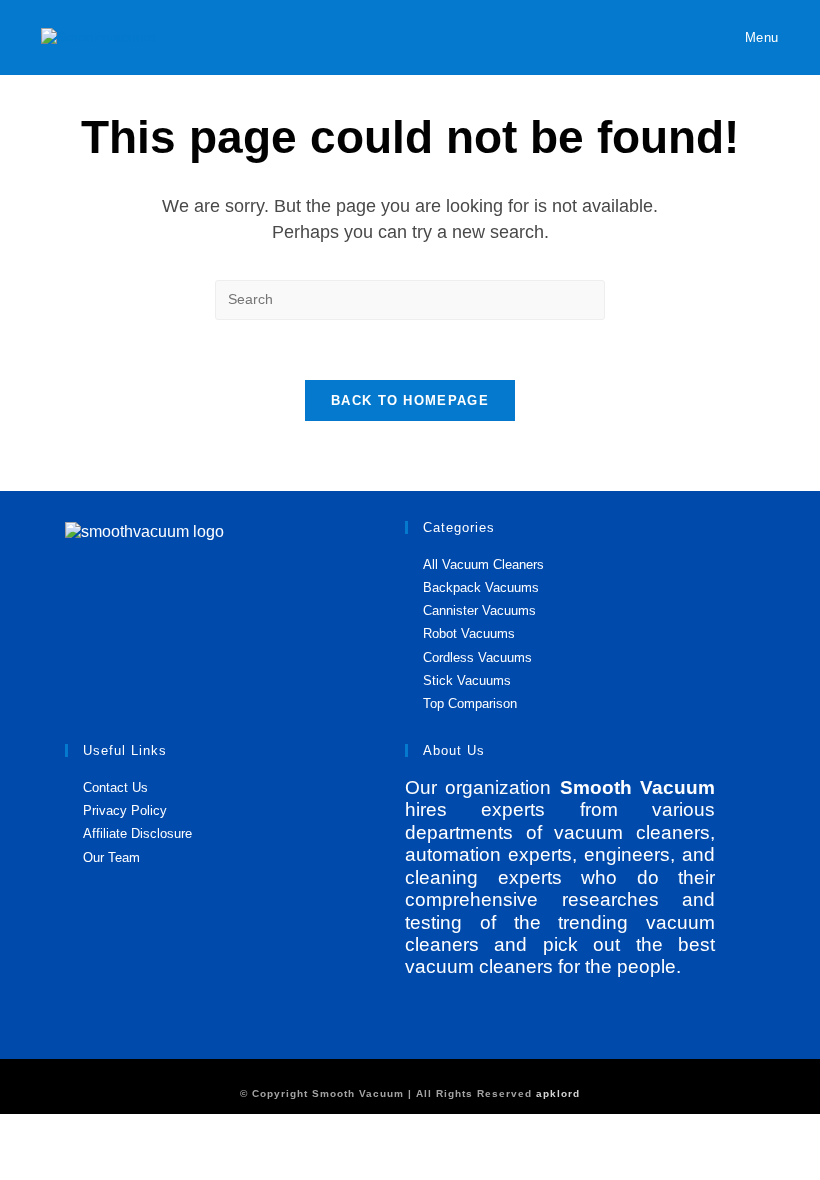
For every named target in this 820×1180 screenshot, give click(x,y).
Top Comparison (470, 703)
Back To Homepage (410, 400)
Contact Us (115, 787)
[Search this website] (410, 298)
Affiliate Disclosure (137, 833)
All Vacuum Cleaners (483, 564)
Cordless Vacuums (477, 657)
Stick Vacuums (467, 680)
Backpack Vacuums (481, 587)
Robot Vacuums (469, 633)
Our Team (111, 857)
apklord (558, 1093)
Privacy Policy (125, 810)
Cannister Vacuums (479, 610)
